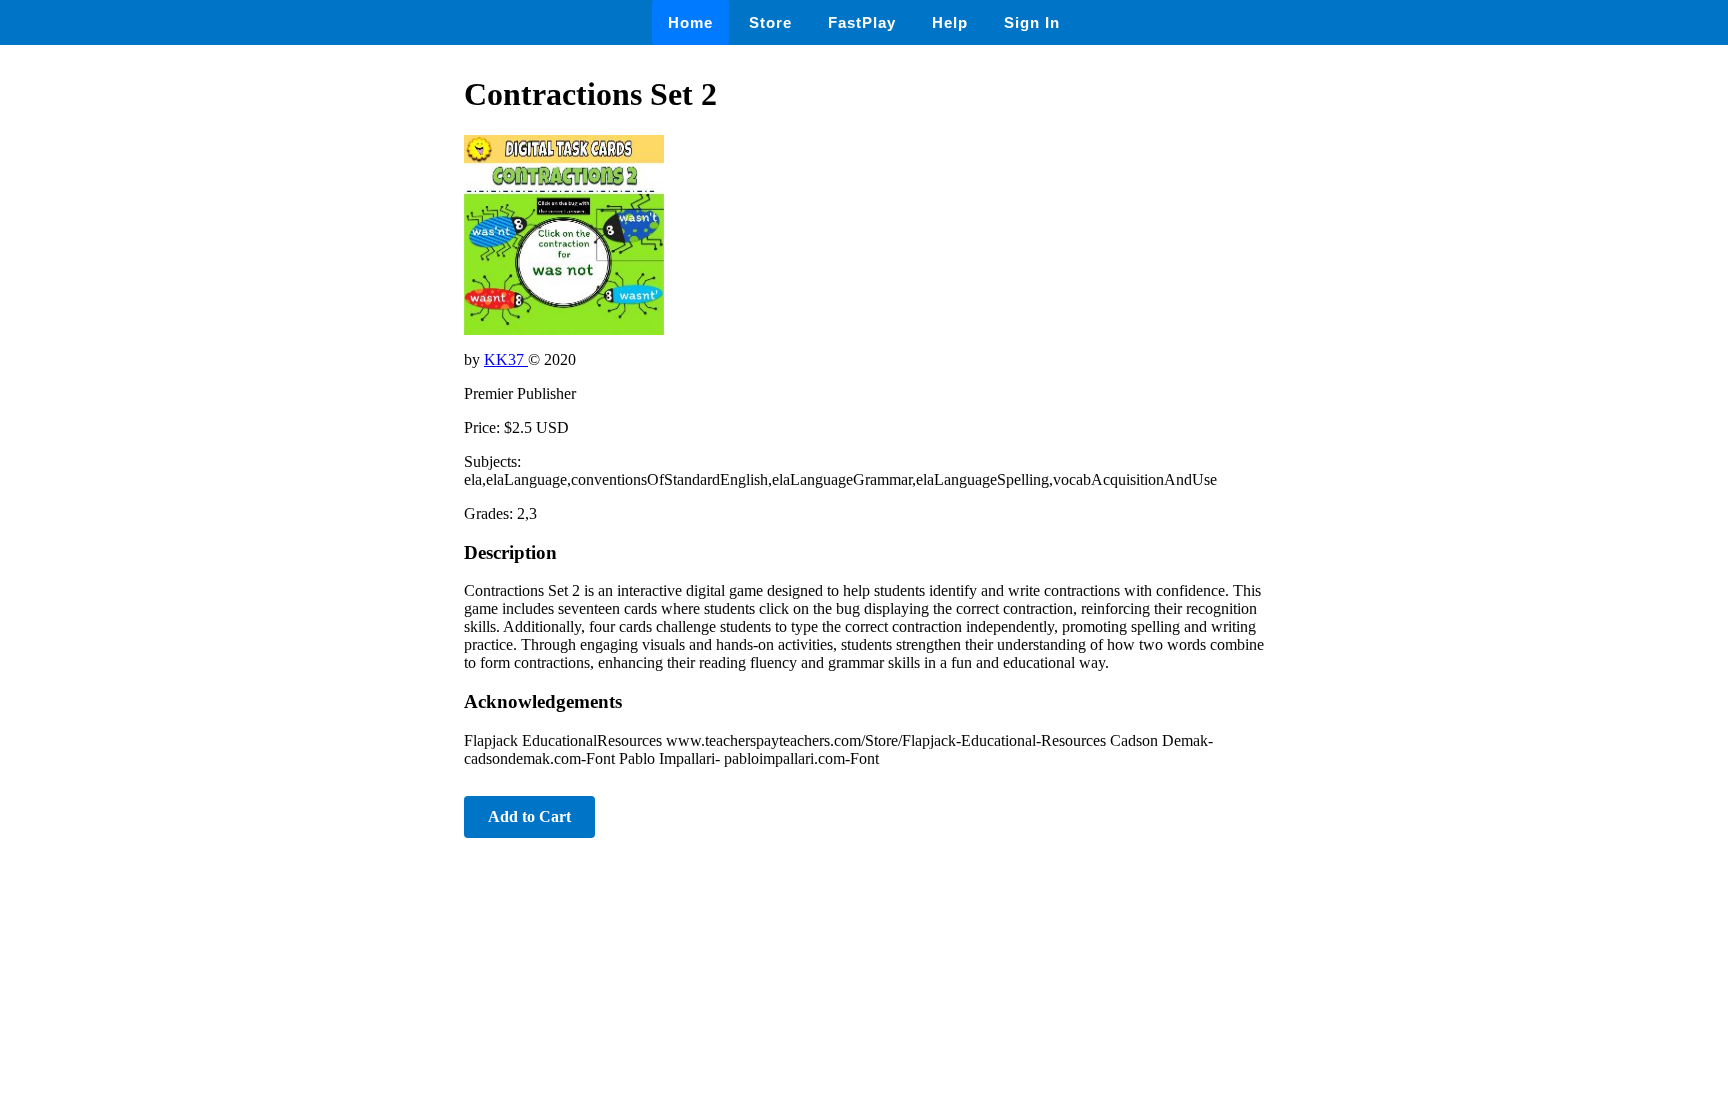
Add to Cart (529, 816)
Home (690, 22)
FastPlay (862, 22)
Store (770, 22)
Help (950, 22)
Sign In (1032, 22)
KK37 (506, 359)
